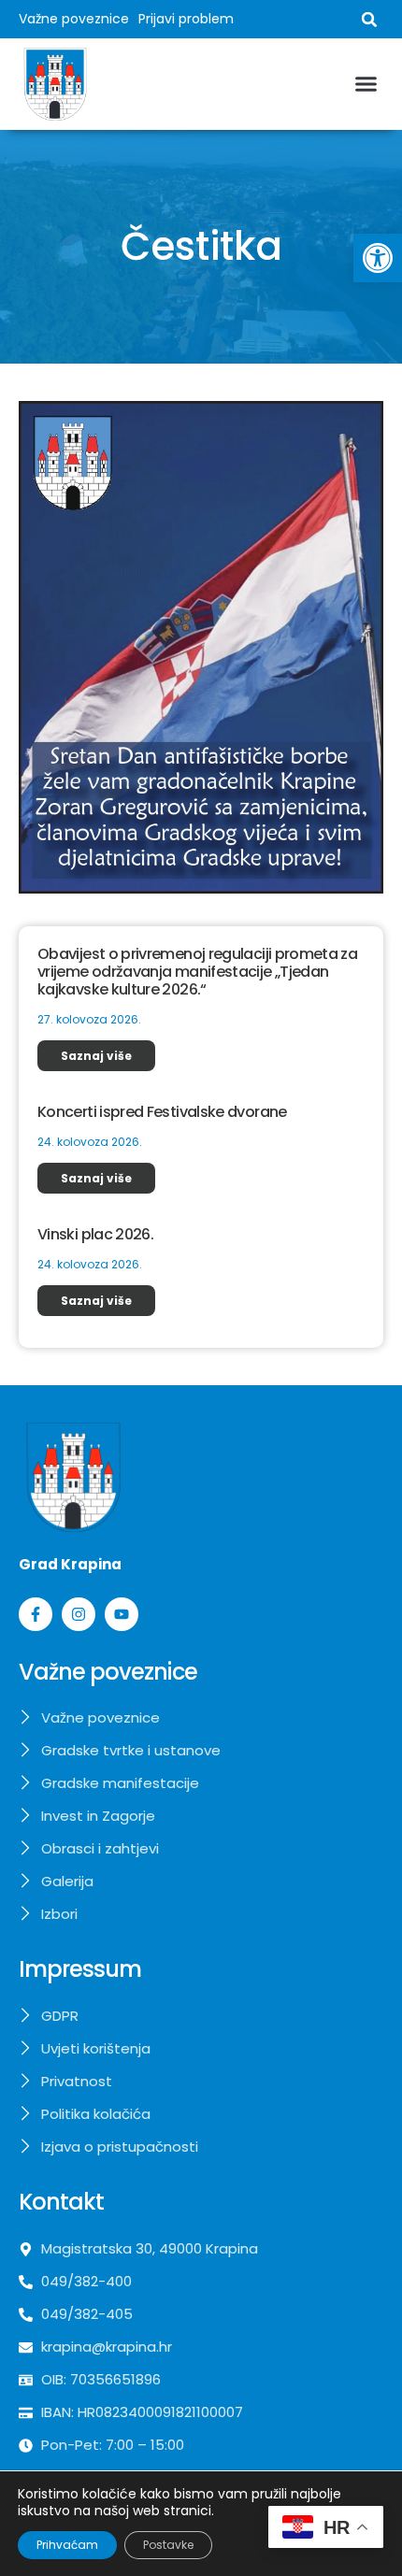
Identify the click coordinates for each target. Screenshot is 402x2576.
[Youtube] (122, 1614)
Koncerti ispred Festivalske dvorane (162, 1112)
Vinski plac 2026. (95, 1234)
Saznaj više (96, 1056)
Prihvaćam (67, 2545)
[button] (378, 258)
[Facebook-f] (36, 1614)
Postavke (168, 2545)
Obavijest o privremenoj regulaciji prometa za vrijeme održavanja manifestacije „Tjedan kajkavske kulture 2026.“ (197, 972)
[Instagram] (79, 1614)
